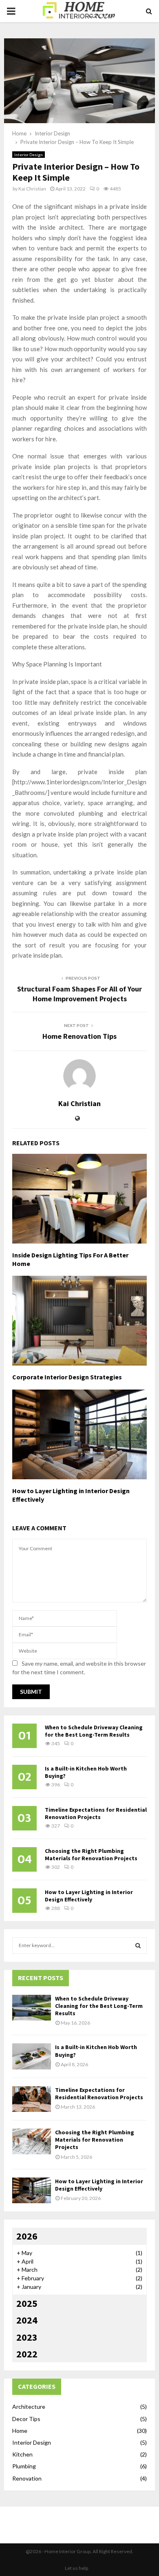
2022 (27, 2354)
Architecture (29, 2407)
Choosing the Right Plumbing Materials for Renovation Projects (91, 1855)
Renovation (27, 2478)
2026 (27, 2236)
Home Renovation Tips (79, 1036)
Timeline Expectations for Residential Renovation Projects (96, 1813)
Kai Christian (32, 189)
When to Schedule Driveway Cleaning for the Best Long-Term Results (94, 1731)
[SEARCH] (138, 1945)
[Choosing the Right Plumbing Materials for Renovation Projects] (32, 2141)
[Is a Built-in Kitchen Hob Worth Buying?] (32, 2056)
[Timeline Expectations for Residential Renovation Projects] (32, 2099)
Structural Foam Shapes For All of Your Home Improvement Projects (79, 994)
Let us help (76, 2568)
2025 (27, 2303)
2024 (27, 2320)
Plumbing (24, 2466)
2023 (27, 2337)
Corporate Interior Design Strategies (67, 1377)
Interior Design (29, 155)
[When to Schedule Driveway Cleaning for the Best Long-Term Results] (32, 2008)
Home (20, 2431)
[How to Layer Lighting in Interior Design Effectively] (32, 2190)
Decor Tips (26, 2419)
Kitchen (22, 2454)
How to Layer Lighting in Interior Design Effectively (89, 1896)
